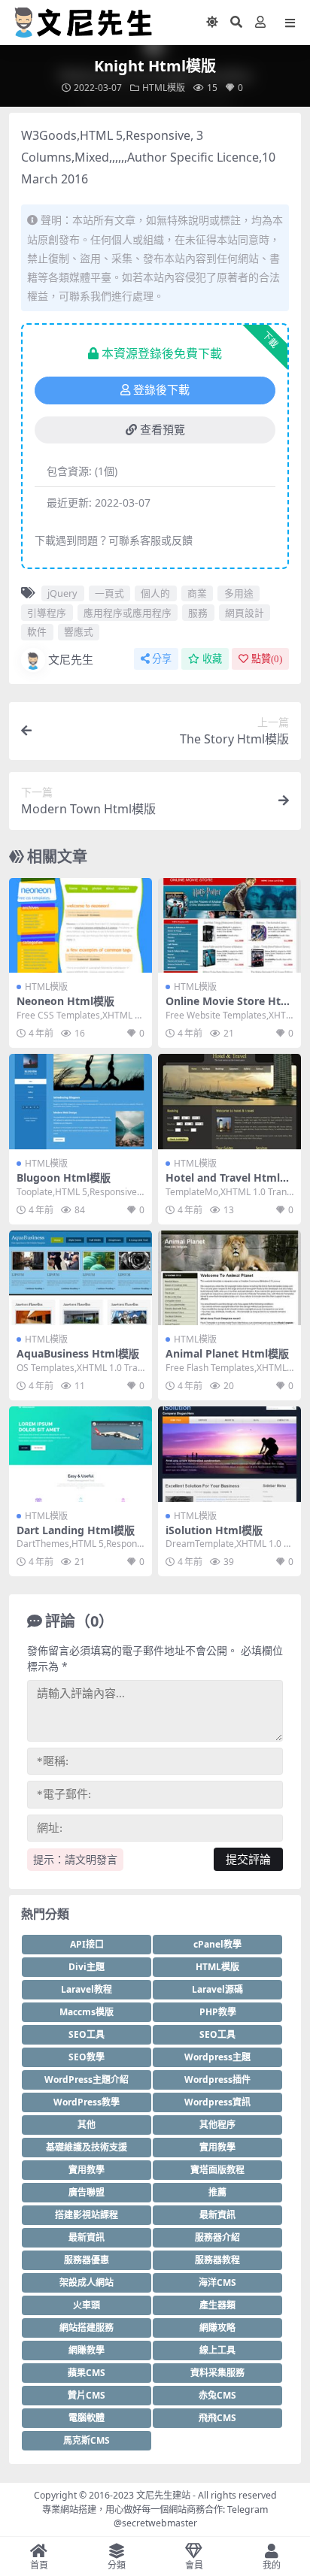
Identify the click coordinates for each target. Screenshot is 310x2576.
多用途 (239, 593)
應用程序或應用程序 (128, 613)
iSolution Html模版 (214, 1530)
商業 (197, 593)
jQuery (62, 593)
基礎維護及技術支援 (87, 2147)
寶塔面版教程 (217, 2170)
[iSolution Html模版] (229, 1454)
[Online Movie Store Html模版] (229, 926)
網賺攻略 (217, 2328)
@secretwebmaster (155, 2523)
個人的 (155, 593)
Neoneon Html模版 (65, 1001)
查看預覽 (163, 430)
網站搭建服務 (87, 2328)
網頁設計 (245, 613)
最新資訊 (217, 2215)
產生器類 (217, 2305)
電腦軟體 (87, 2418)
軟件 (37, 631)
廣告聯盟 (87, 2192)
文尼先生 (71, 659)
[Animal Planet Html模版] (229, 1278)
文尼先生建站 (163, 2495)
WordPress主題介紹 (87, 2080)
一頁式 (109, 593)
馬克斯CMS (87, 2440)
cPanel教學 (217, 1944)
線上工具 (217, 2350)
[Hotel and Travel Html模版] (229, 1102)
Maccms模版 (87, 2012)
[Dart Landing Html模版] (81, 1454)
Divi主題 (87, 1967)
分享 (162, 659)
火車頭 (87, 2305)
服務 (198, 613)
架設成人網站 (87, 2282)
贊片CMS (87, 2395)
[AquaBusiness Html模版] (81, 1278)
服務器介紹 (217, 2237)
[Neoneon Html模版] (81, 926)
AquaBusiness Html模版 (78, 1353)
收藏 (212, 659)
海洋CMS (217, 2282)
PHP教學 (218, 2012)
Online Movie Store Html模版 (228, 1007)
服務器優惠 (87, 2260)
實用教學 (217, 2147)
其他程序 (217, 2125)
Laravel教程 (87, 1989)
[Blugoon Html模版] (81, 1102)
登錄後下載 (161, 390)
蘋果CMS (87, 2373)
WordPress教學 (87, 2102)
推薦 (217, 2192)
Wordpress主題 (217, 2057)
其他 (87, 2125)
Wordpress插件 (217, 2080)
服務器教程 (217, 2260)
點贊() (267, 659)
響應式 (79, 631)
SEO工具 (87, 2034)
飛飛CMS (217, 2418)
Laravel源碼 (217, 1989)
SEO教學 (87, 2057)
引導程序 (47, 613)
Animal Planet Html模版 (227, 1353)
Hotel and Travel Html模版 (228, 1184)
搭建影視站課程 (87, 2215)
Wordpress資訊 (217, 2102)
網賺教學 (87, 2350)
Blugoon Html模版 (64, 1178)
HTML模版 (164, 88)
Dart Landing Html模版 (76, 1530)
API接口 (87, 1944)
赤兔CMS (217, 2395)
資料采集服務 (217, 2373)
